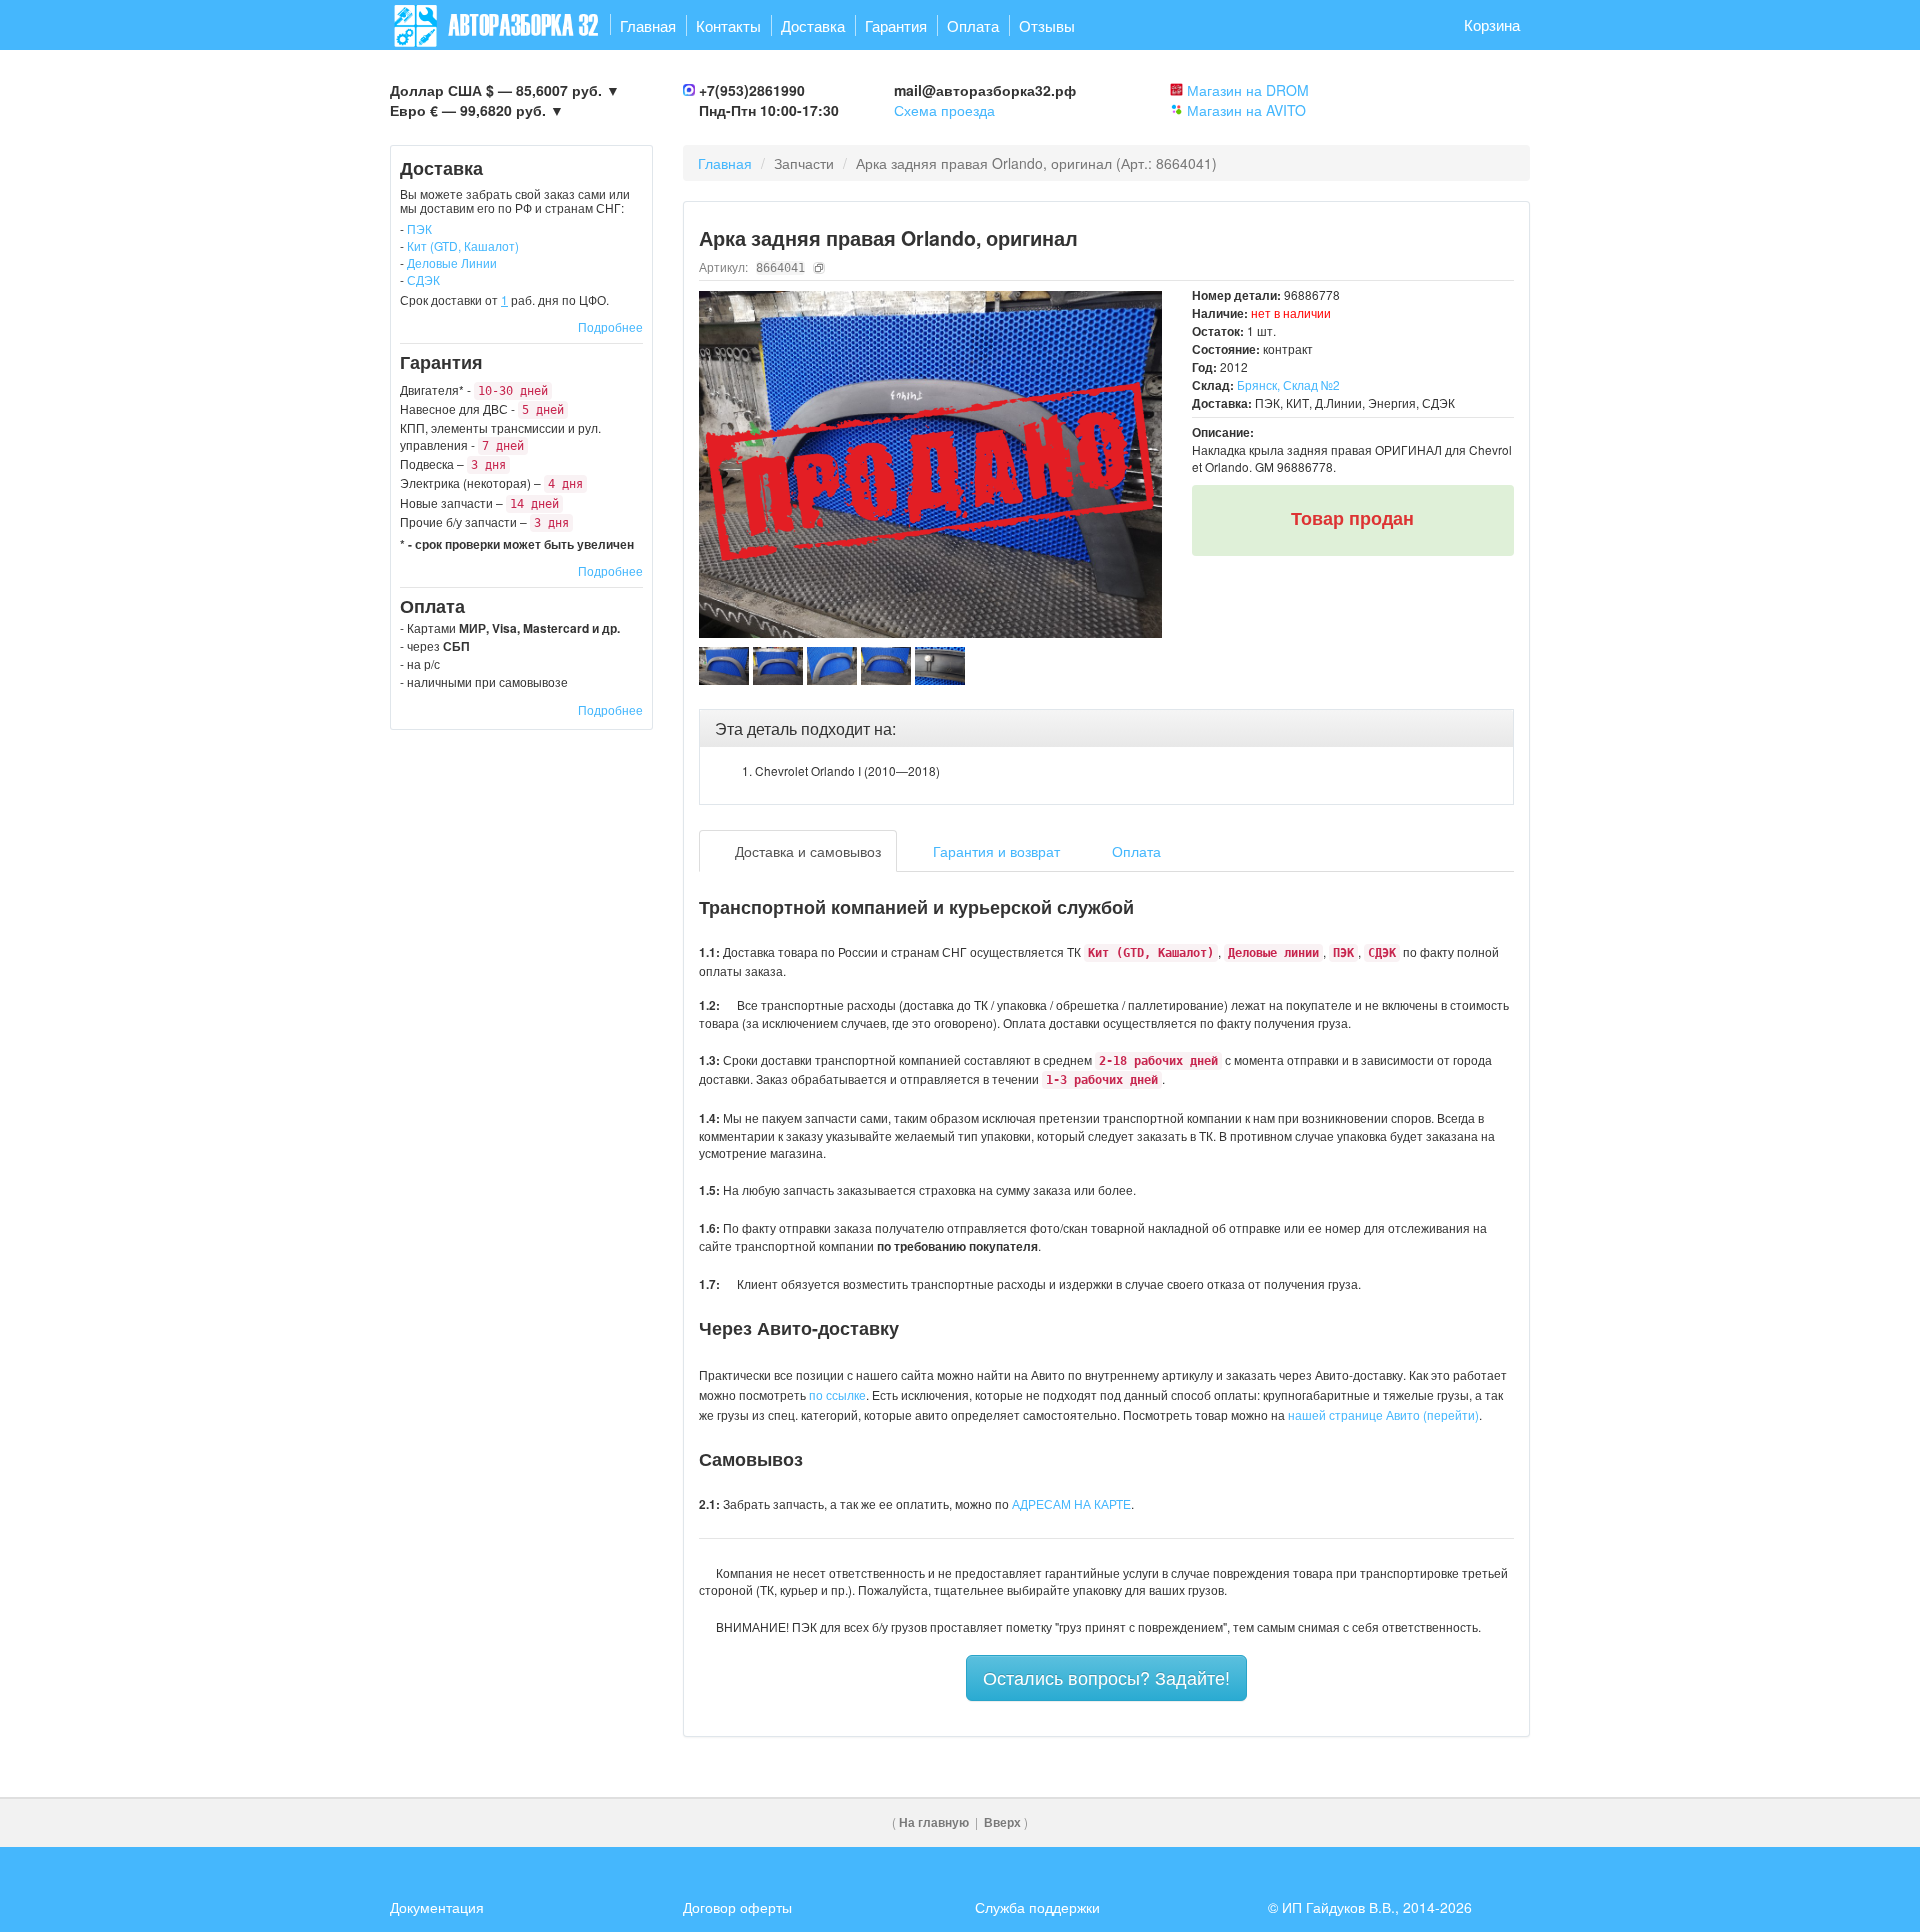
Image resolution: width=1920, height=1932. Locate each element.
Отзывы (1047, 25)
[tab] (1107, 729)
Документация (437, 1907)
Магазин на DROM (1248, 90)
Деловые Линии (452, 262)
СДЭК (423, 279)
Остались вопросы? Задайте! (1106, 1677)
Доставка (813, 25)
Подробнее (610, 326)
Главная (648, 25)
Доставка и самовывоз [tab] (806, 851)
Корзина (1492, 24)
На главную (934, 1822)
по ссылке (837, 1394)
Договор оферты (737, 1907)
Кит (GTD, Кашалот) (463, 245)
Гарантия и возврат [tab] (994, 851)
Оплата (973, 25)
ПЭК (419, 228)
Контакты (728, 25)
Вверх (1002, 1822)
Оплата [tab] (1134, 851)
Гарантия (896, 25)
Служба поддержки (1037, 1907)
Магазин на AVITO (1246, 110)
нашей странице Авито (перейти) (1383, 1414)
